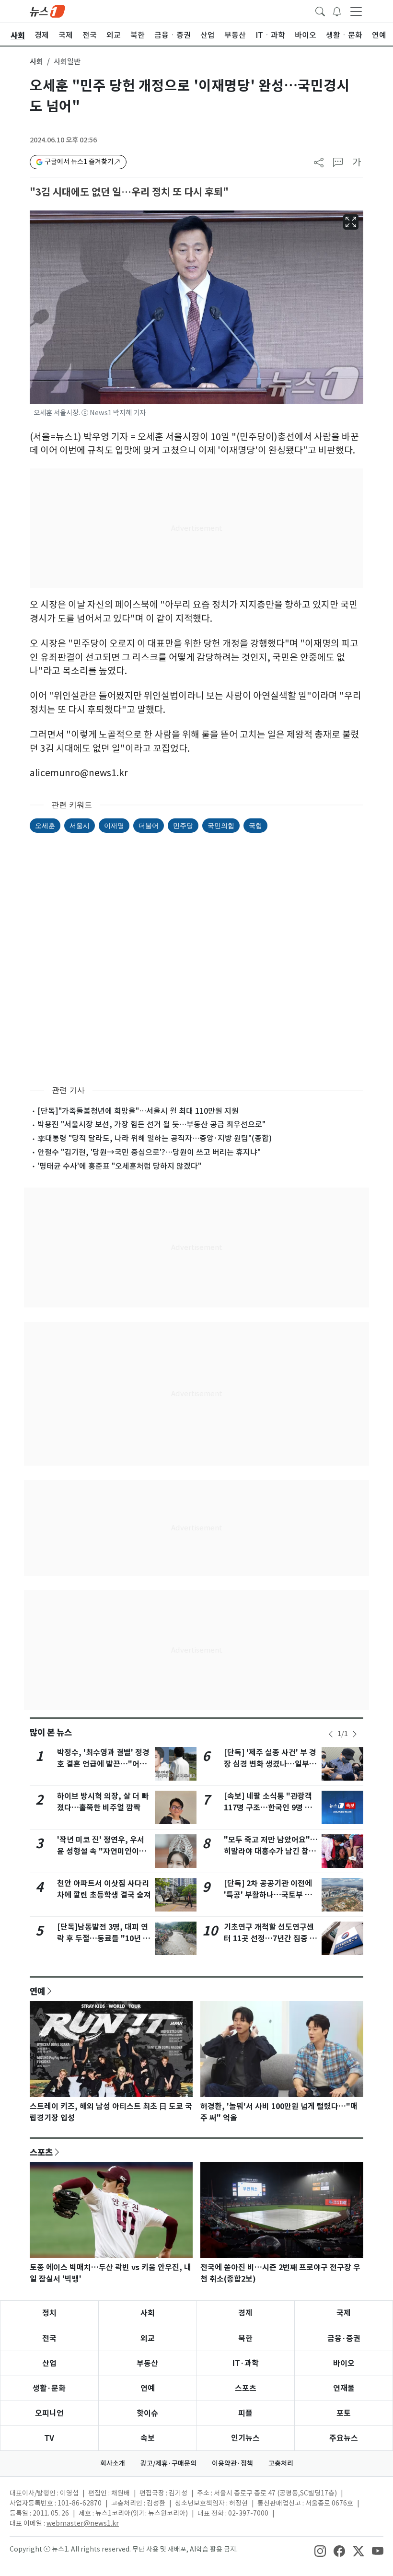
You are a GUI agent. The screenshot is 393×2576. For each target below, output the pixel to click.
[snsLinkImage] (320, 2550)
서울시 (80, 825)
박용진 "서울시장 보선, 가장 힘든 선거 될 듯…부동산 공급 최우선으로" (151, 1124)
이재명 (114, 825)
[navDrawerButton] (356, 11)
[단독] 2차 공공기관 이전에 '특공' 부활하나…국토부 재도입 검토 (268, 1895)
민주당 (183, 825)
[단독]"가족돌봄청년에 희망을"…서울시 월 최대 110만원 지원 (138, 1111)
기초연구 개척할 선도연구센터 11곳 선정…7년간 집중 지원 (270, 1939)
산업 (49, 2363)
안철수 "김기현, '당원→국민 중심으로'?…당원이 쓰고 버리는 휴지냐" (149, 1152)
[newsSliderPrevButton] (331, 1734)
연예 (37, 1991)
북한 (245, 2338)
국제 (344, 2313)
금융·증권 (344, 2338)
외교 (148, 2338)
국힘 (255, 825)
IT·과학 (246, 2363)
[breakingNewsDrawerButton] (337, 11)
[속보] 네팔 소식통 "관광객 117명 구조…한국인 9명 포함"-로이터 (268, 1808)
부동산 (147, 2363)
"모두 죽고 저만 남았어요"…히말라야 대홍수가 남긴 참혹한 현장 (271, 1851)
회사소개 (113, 2463)
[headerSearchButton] (320, 11)
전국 (49, 2338)
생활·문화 (49, 2388)
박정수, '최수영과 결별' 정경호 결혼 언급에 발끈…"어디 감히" (103, 1764)
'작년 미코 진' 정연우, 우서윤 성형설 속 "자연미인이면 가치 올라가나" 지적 (102, 1851)
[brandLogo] (47, 11)
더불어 (149, 825)
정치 (49, 2313)
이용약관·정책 (232, 2463)
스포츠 (41, 2152)
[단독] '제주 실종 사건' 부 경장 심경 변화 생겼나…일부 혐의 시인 (270, 1764)
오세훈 (45, 825)
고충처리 (281, 2463)
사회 (36, 62)
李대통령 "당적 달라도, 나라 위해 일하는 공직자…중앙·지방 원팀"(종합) (155, 1138)
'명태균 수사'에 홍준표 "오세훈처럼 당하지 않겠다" (119, 1166)
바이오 (344, 2363)
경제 (245, 2313)
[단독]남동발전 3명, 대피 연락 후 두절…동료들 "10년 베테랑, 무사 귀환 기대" (104, 1939)
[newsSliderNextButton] (355, 1734)
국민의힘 (221, 825)
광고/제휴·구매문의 (168, 2463)
